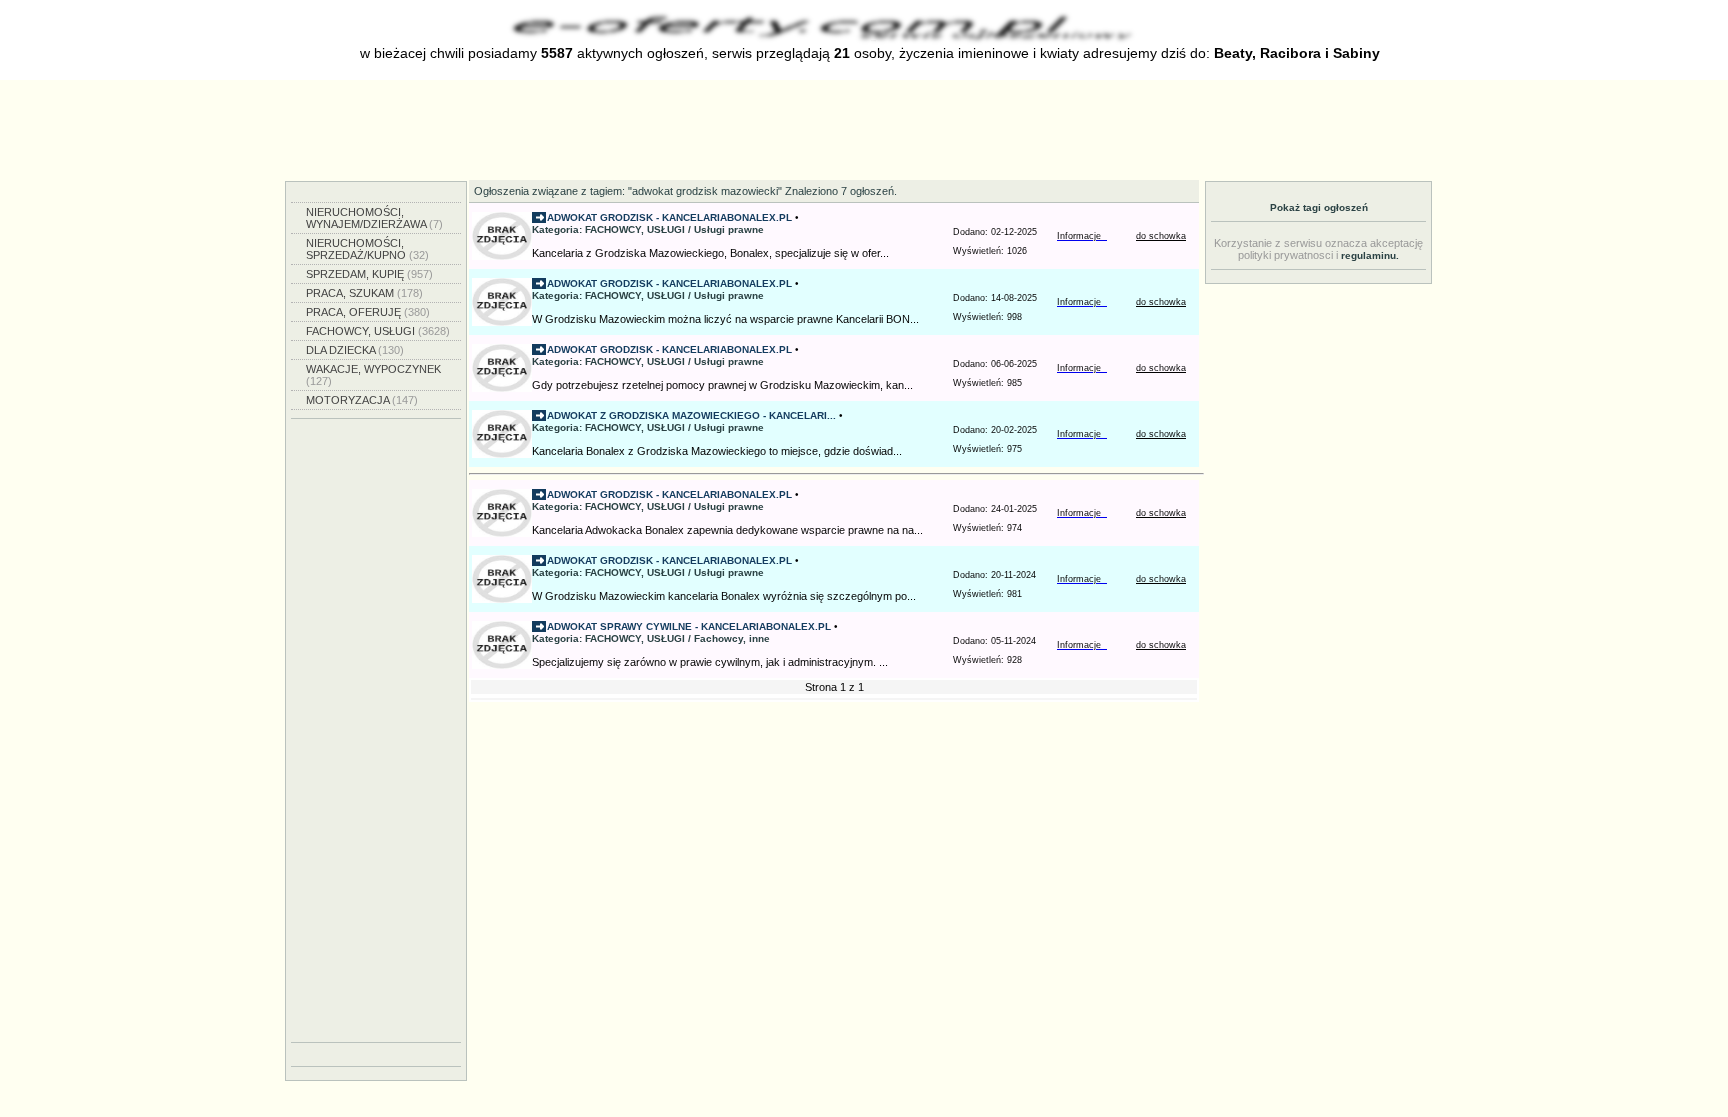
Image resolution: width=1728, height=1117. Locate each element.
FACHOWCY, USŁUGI (378, 331)
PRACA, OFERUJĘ (368, 312)
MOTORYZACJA (362, 400)
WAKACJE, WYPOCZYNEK (373, 375)
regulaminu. (1370, 255)
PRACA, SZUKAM (364, 293)
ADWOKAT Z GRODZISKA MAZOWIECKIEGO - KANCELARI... (691, 415)
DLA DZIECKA (355, 350)
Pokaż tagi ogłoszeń (1319, 207)
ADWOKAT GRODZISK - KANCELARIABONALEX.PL (669, 217)
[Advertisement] (864, 130)
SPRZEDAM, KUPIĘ (369, 274)
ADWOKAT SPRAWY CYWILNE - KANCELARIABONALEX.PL (689, 626)
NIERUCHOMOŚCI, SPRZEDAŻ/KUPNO (367, 249)
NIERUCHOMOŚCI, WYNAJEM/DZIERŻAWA (374, 218)
